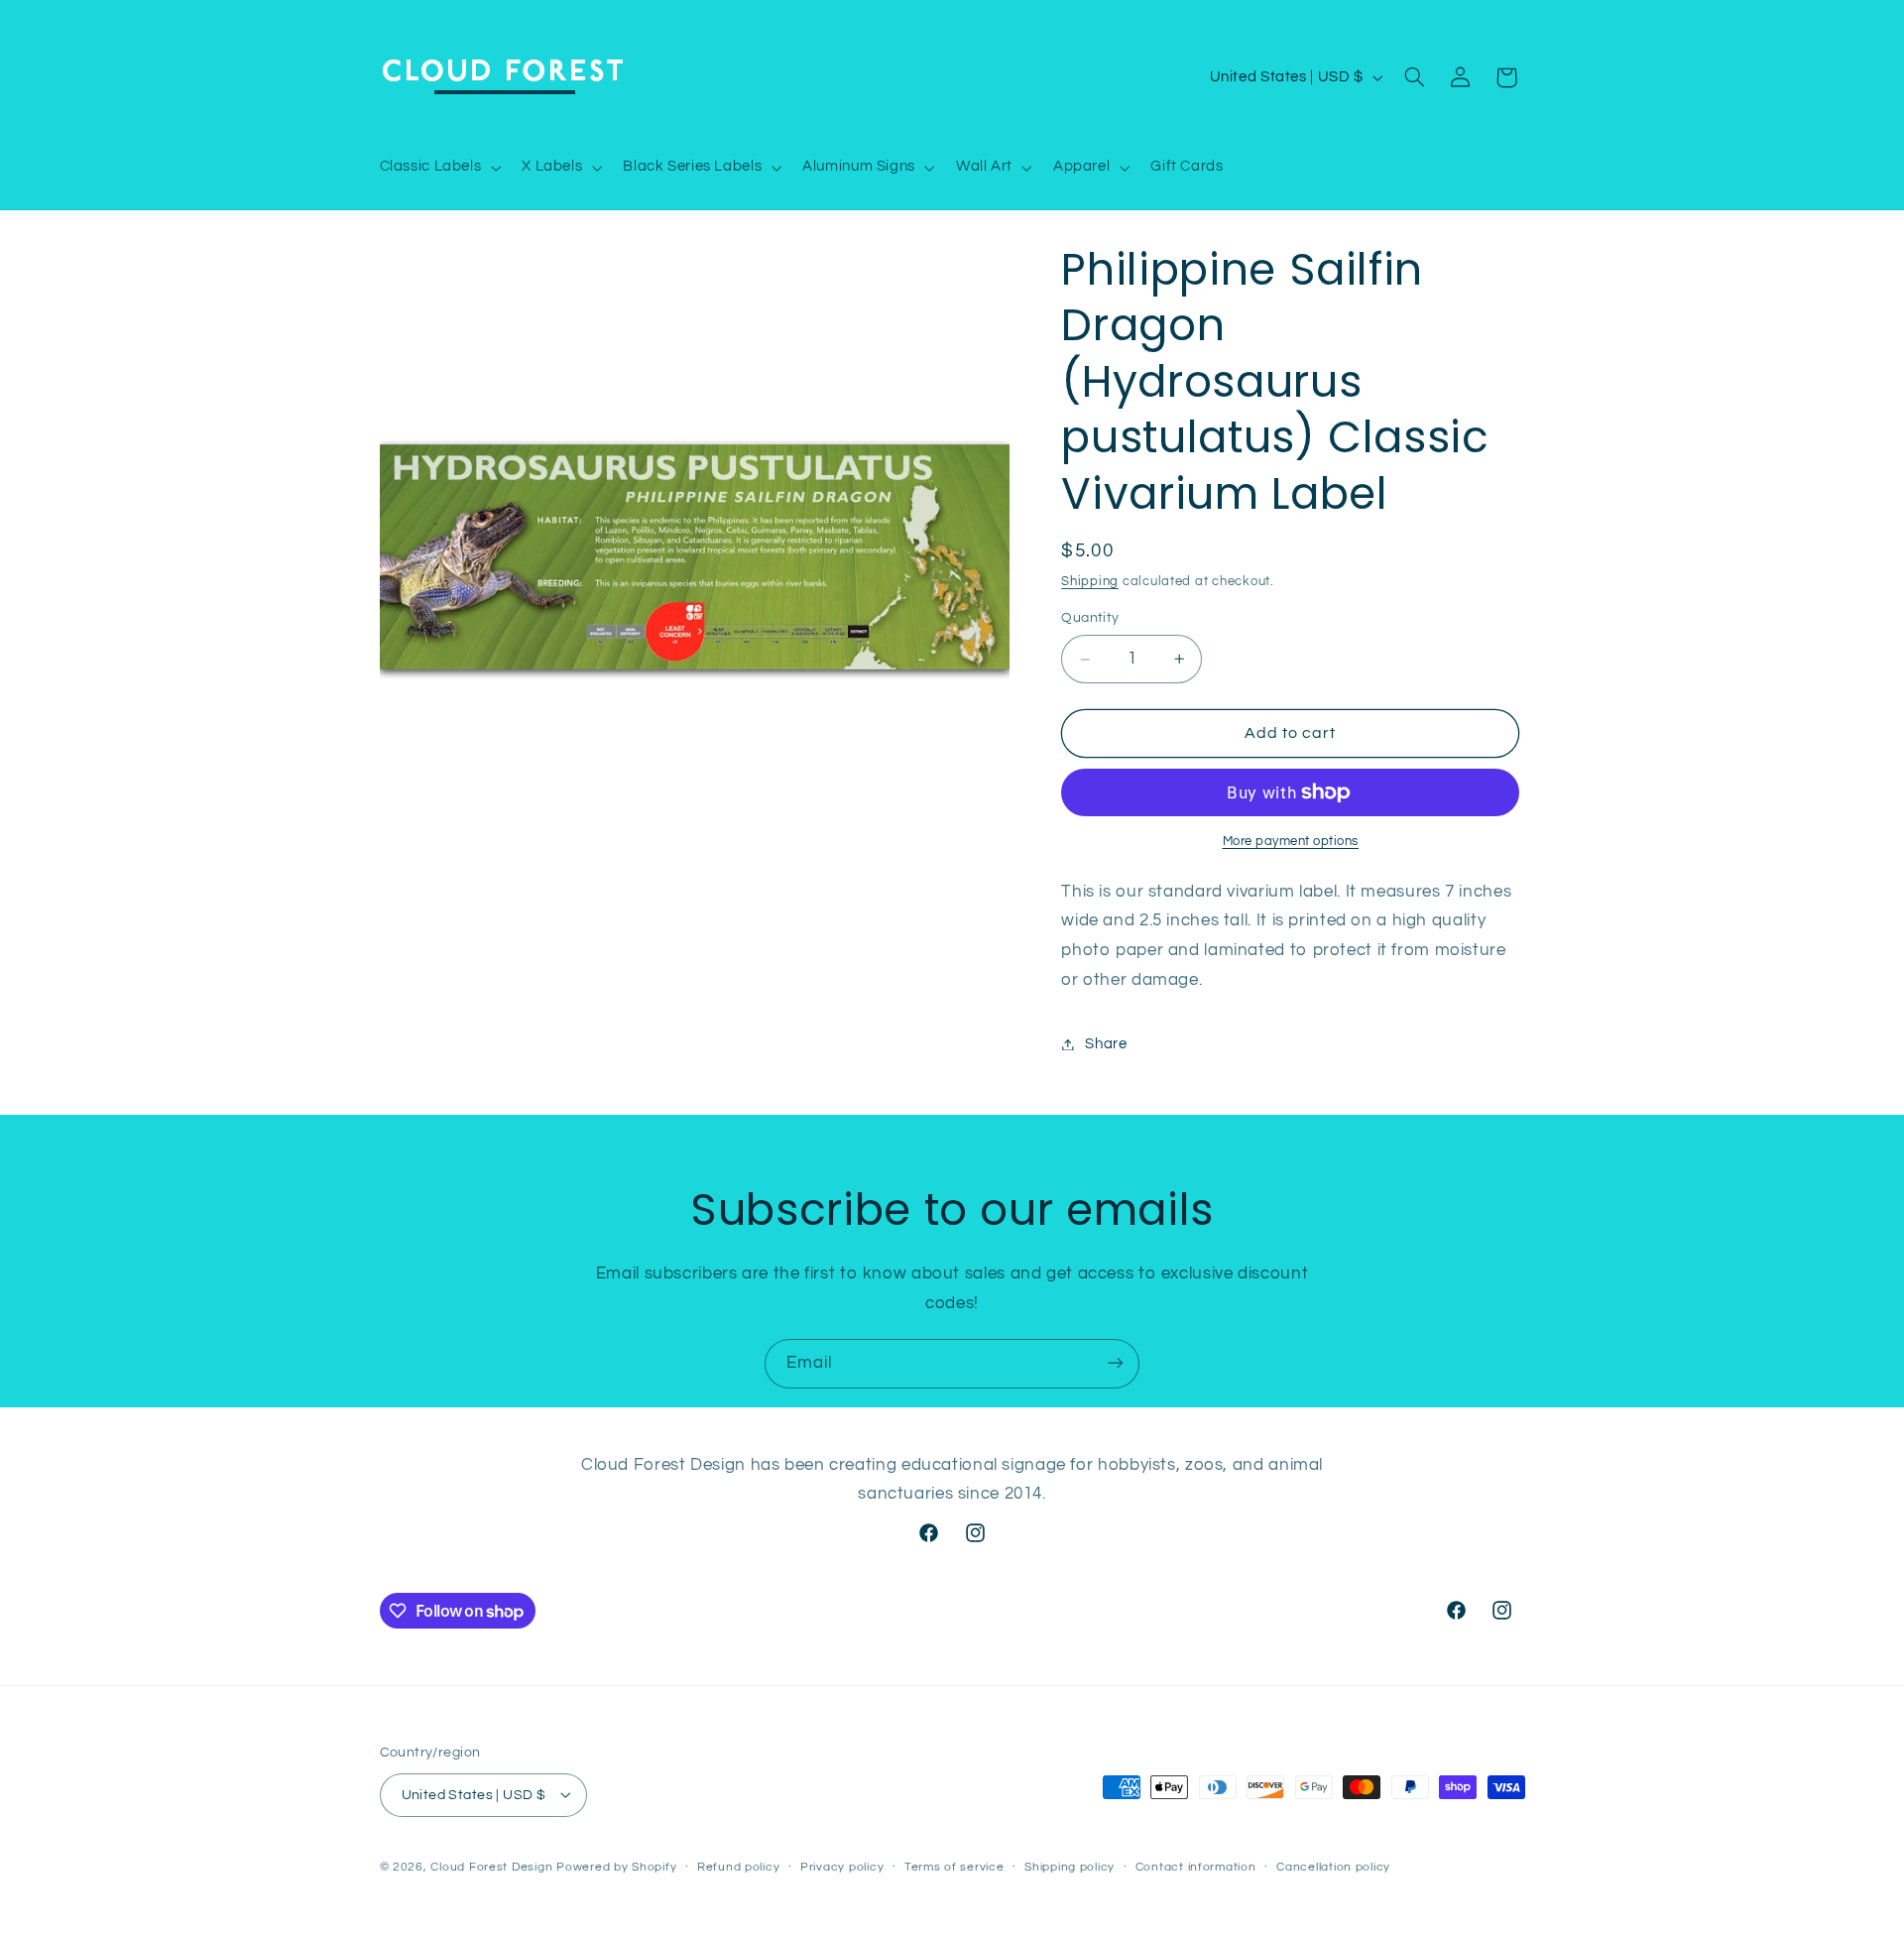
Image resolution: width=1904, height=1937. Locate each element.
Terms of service (954, 1867)
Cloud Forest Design (491, 1866)
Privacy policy (842, 1867)
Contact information (1196, 1867)
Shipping (1090, 582)
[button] (438, 168)
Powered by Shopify (616, 1866)
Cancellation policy (1333, 1867)
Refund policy (739, 1867)
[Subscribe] (1116, 1363)
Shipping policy (1070, 1867)
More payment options (1291, 842)
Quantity (1090, 619)
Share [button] (1106, 1044)
